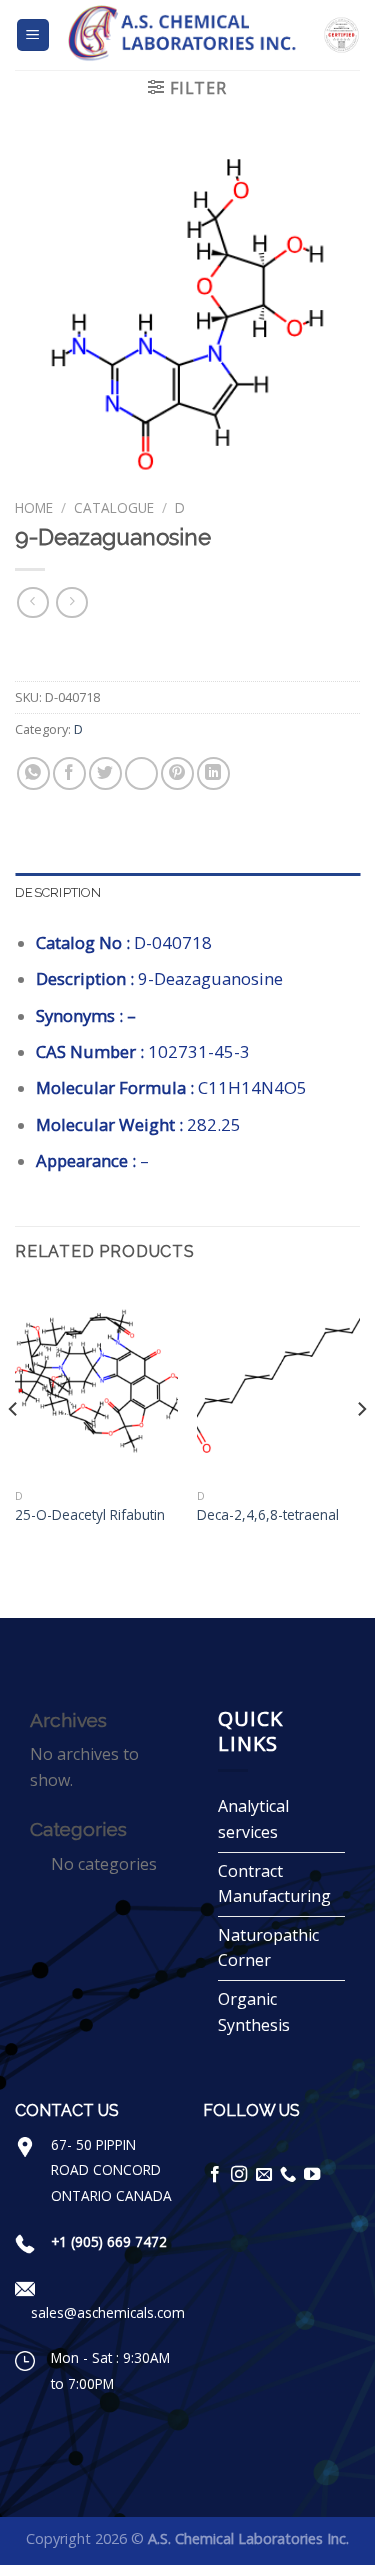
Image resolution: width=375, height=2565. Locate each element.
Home (34, 507)
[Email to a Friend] (141, 773)
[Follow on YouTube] (312, 2175)
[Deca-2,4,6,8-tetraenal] (278, 1381)
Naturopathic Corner (268, 1948)
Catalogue (114, 507)
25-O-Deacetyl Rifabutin (90, 1515)
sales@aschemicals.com (108, 2312)
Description (58, 892)
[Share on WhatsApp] (33, 773)
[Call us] (288, 2175)
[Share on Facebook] (69, 773)
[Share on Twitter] (105, 773)
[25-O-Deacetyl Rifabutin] (96, 1381)
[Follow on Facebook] (215, 2175)
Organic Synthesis (254, 2012)
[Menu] (33, 35)
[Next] (361, 1448)
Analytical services (253, 1819)
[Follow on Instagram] (239, 2175)
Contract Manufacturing (274, 1884)
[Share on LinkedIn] (213, 773)
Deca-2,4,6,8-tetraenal (268, 1515)
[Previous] (14, 1448)
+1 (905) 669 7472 (109, 2241)
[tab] (187, 893)
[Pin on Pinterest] (177, 773)
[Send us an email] (264, 2175)
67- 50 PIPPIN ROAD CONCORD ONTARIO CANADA (111, 2170)
